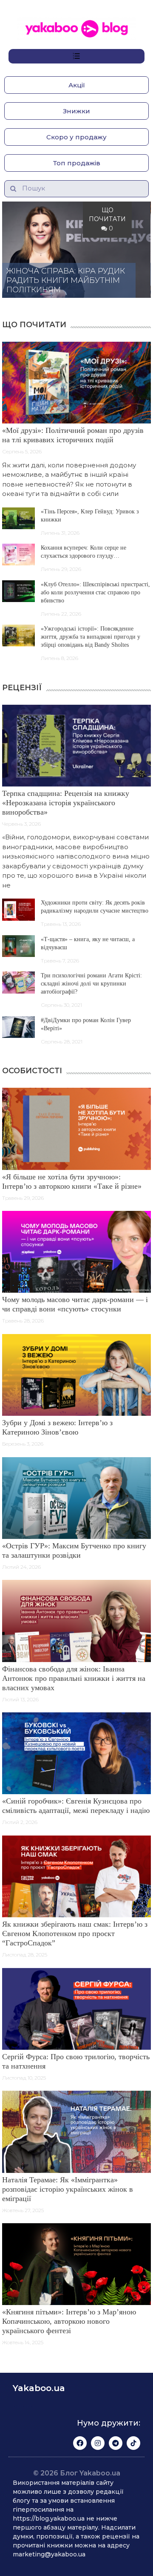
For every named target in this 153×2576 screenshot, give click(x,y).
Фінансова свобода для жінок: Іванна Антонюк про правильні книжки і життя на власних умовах (74, 1678)
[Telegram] (116, 2443)
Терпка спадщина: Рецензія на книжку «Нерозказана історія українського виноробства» (66, 803)
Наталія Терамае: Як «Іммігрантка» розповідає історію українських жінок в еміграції (68, 2189)
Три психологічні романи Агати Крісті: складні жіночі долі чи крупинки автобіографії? (91, 984)
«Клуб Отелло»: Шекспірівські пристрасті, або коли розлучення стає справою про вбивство (95, 592)
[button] (76, 85)
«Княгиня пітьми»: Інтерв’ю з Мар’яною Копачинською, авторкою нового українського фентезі (69, 2321)
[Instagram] (98, 2443)
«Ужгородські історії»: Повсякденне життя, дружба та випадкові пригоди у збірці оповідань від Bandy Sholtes (91, 637)
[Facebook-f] (80, 2443)
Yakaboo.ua (39, 2388)
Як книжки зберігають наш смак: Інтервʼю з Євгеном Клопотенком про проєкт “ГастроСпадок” (75, 1933)
